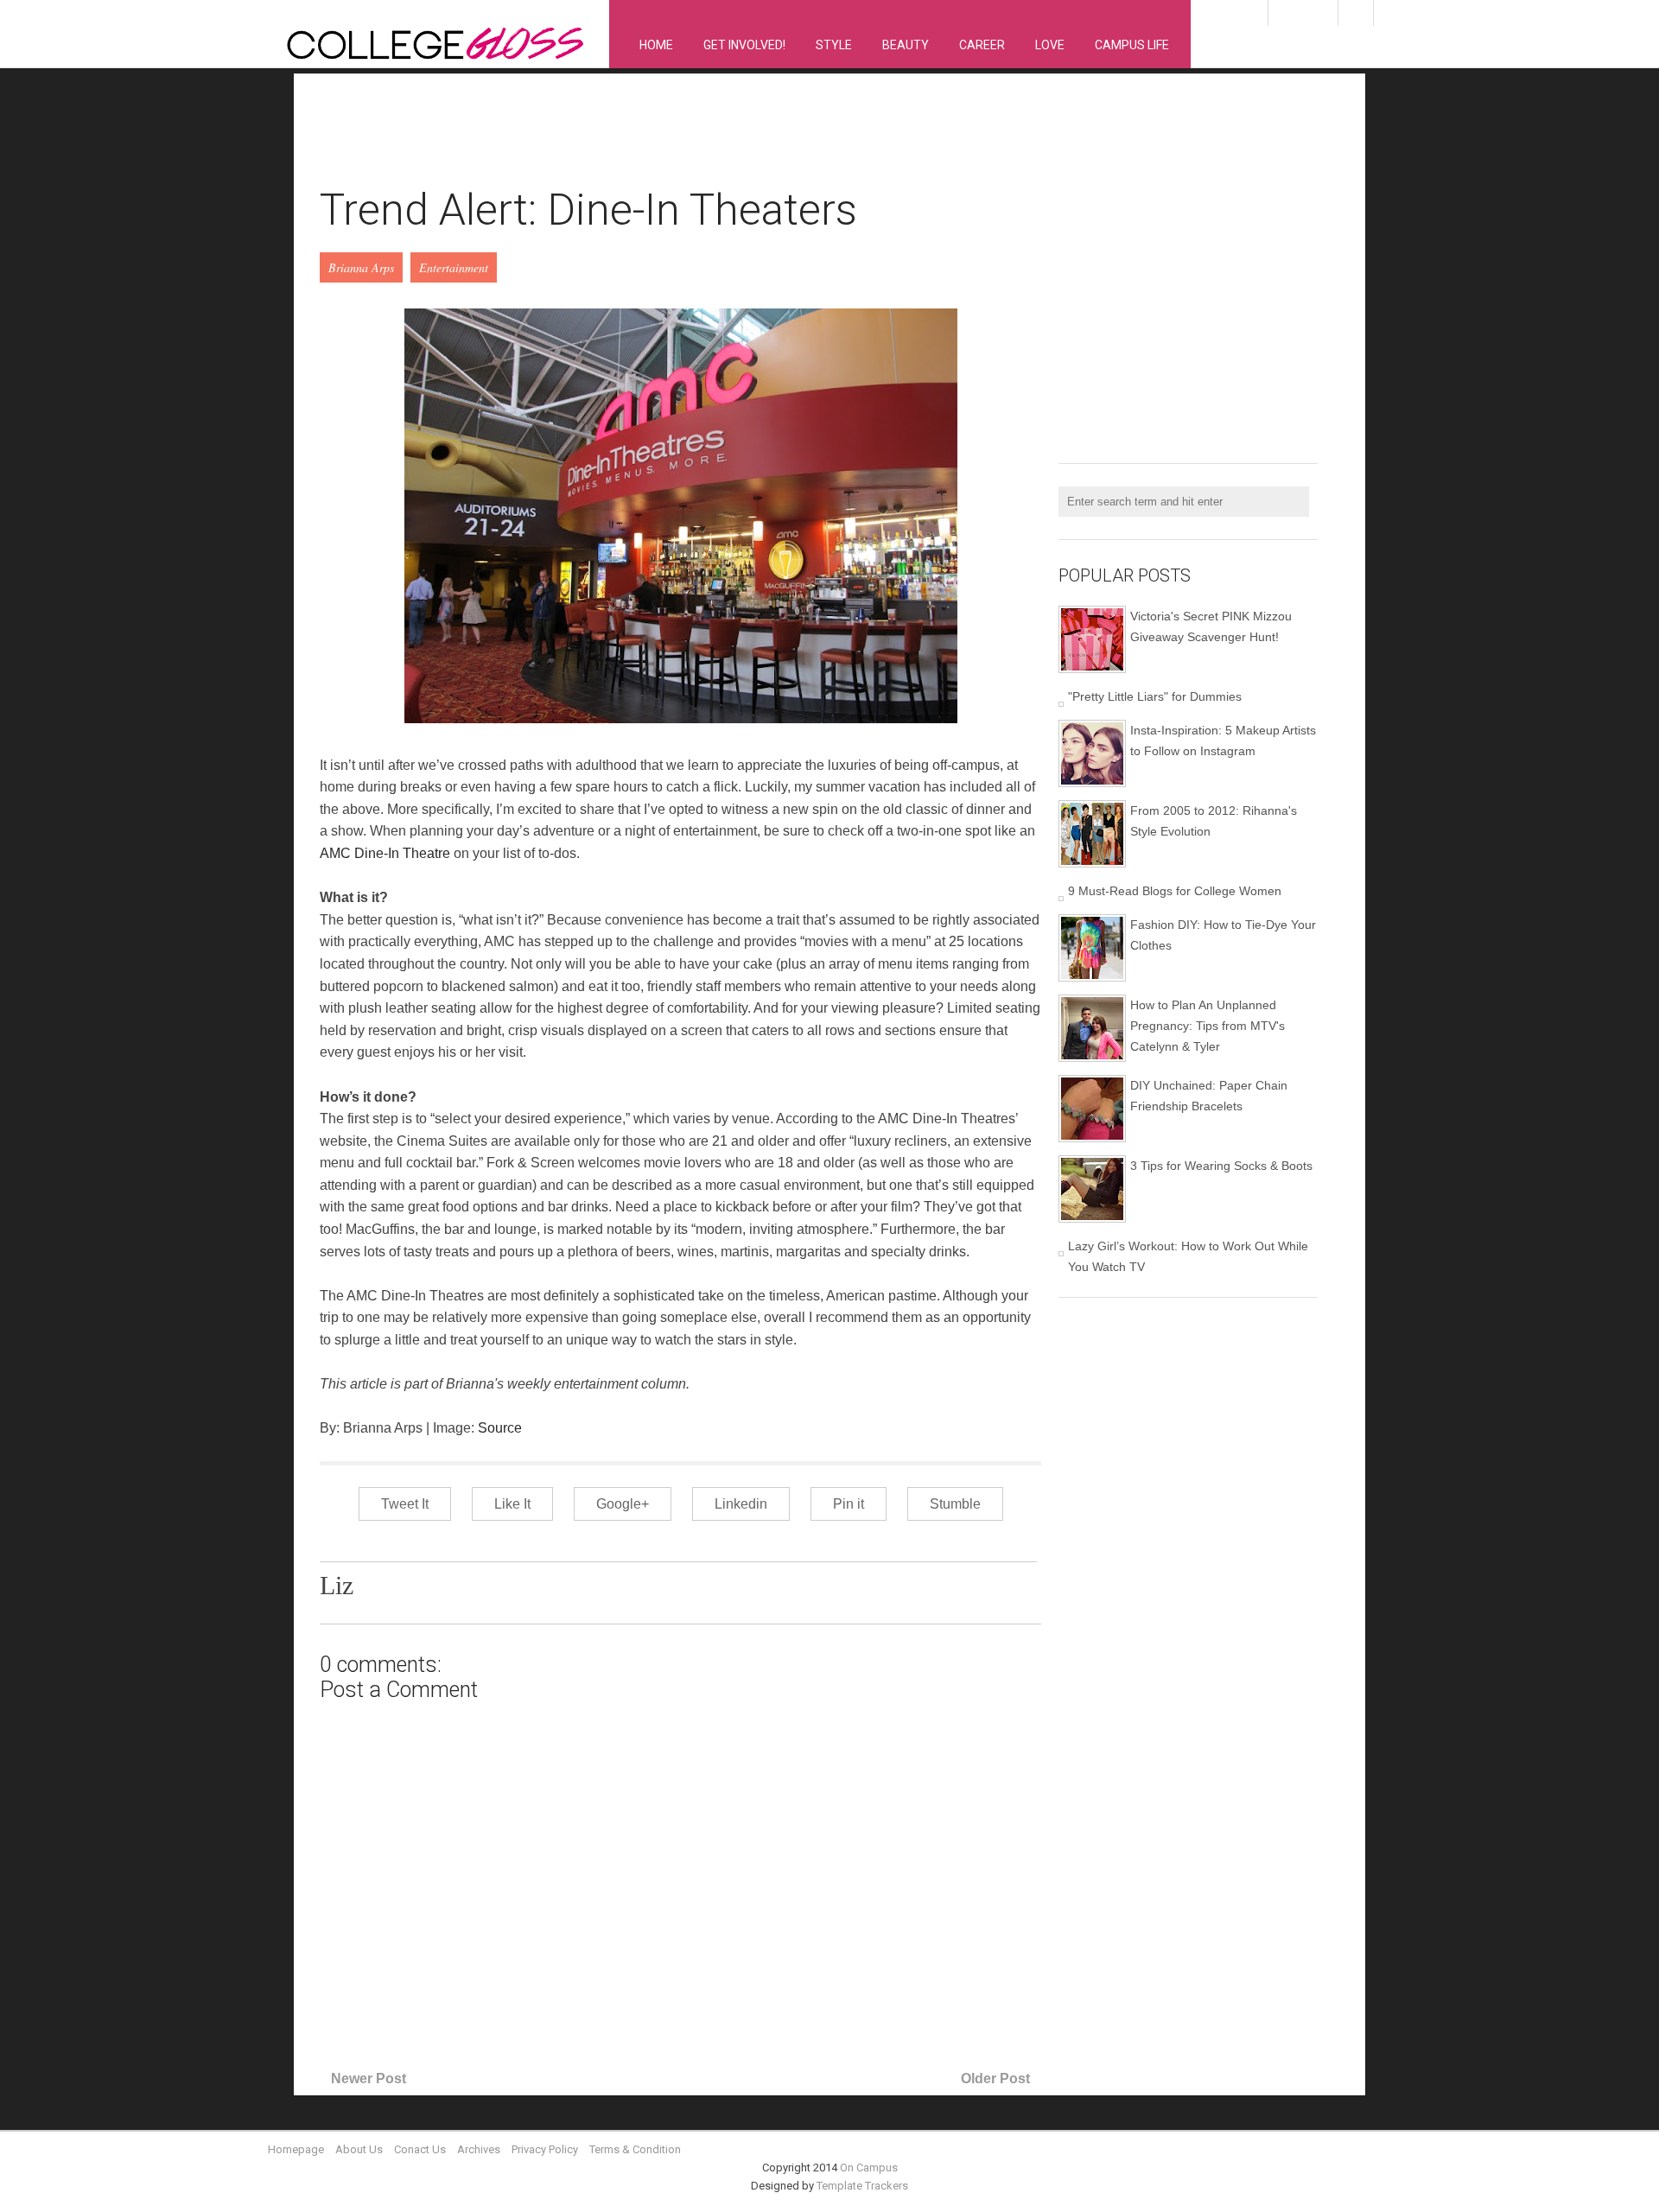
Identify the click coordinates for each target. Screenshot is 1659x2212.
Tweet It (405, 1504)
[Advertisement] (634, 139)
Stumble (955, 1504)
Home (656, 45)
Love (1050, 45)
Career (982, 45)
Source (500, 1428)
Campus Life (1132, 45)
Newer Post (369, 2079)
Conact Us (420, 2149)
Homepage (296, 2149)
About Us (359, 2149)
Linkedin (741, 1504)
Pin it (849, 1504)
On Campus (869, 2168)
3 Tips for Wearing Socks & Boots (1221, 1166)
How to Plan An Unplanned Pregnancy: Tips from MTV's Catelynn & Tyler (1208, 1026)
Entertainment (454, 267)
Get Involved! (744, 45)
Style (834, 45)
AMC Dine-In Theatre (385, 853)
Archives (479, 2149)
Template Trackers (862, 2186)
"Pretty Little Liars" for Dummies (1155, 696)
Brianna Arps (361, 267)
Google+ (623, 1504)
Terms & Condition (635, 2149)
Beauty (906, 45)
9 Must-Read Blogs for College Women (1175, 891)
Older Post (995, 2079)
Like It (512, 1504)
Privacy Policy (545, 2149)
